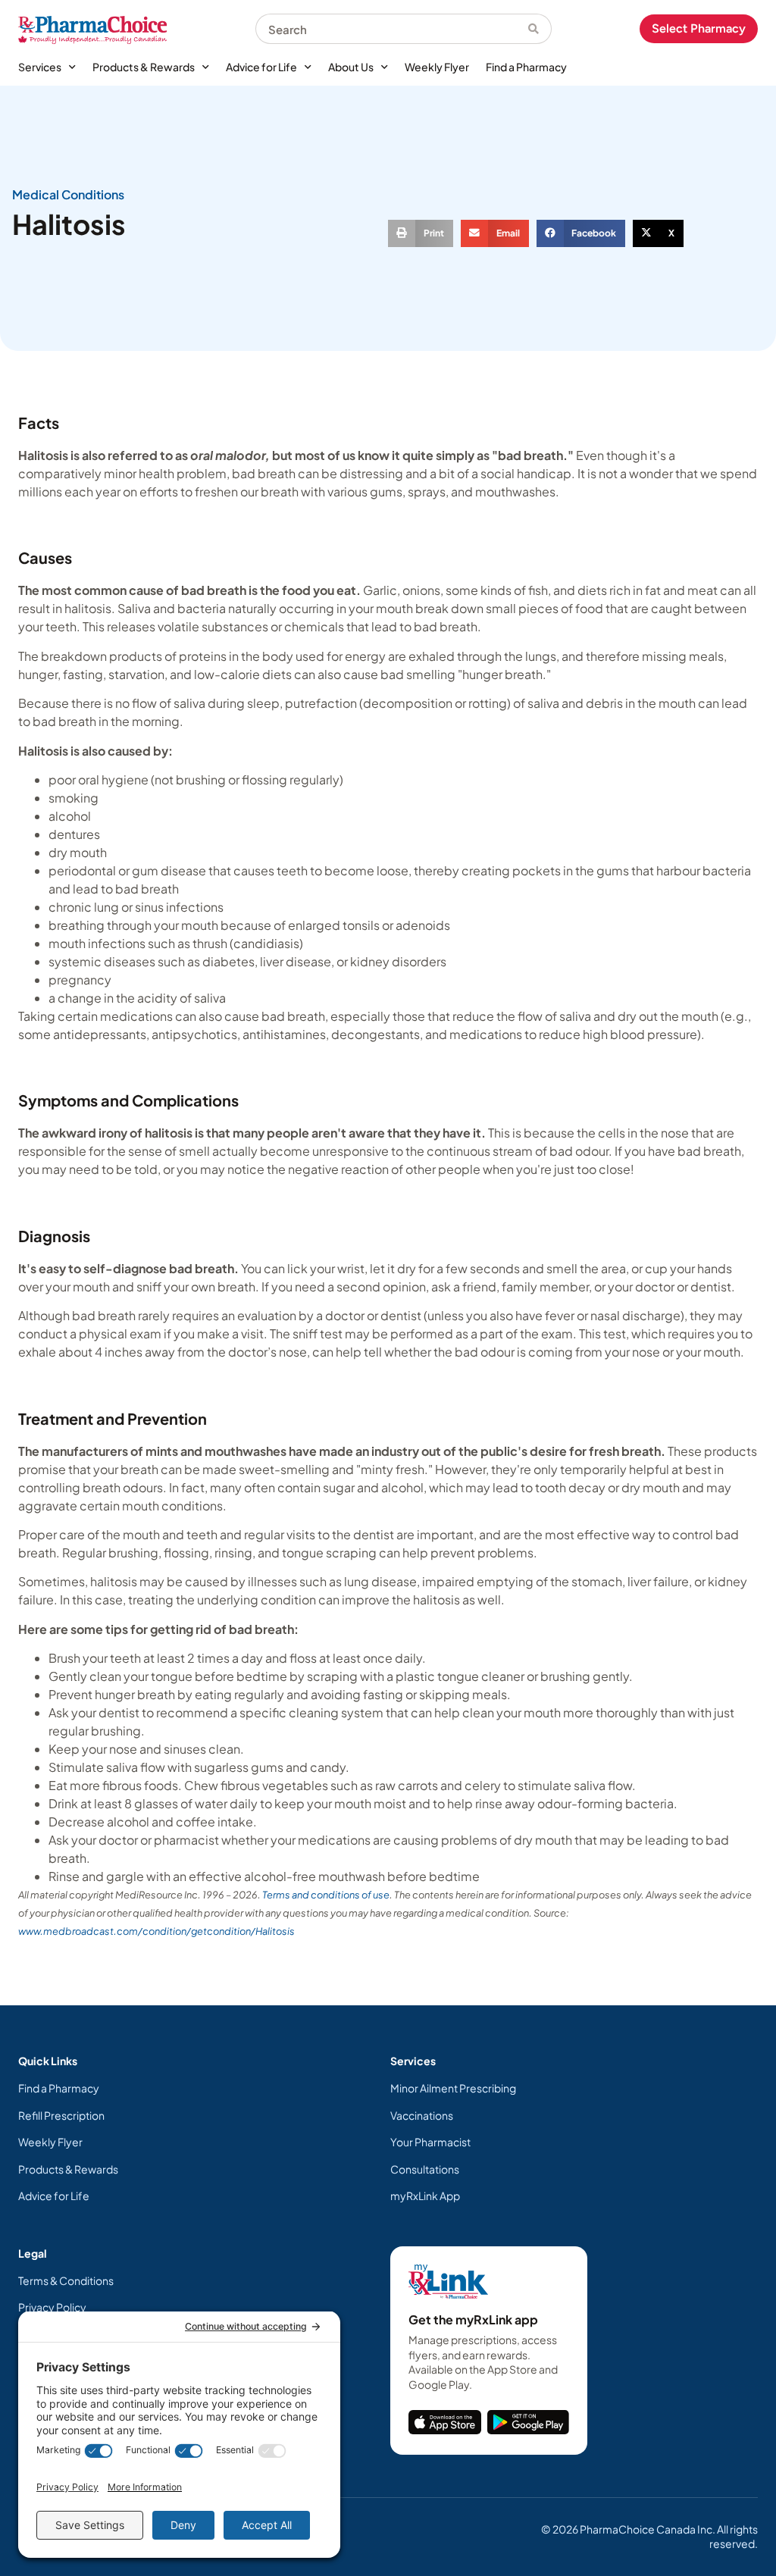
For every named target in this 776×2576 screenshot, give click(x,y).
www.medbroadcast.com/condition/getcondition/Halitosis (156, 1931)
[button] (421, 233)
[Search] (540, 29)
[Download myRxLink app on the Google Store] (528, 2422)
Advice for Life (261, 67)
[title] (445, 2422)
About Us (351, 67)
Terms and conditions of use (326, 1895)
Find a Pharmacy (526, 67)
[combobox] (391, 29)
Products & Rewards (144, 67)
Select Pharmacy (699, 28)
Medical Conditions (68, 194)
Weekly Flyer (437, 67)
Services (40, 67)
